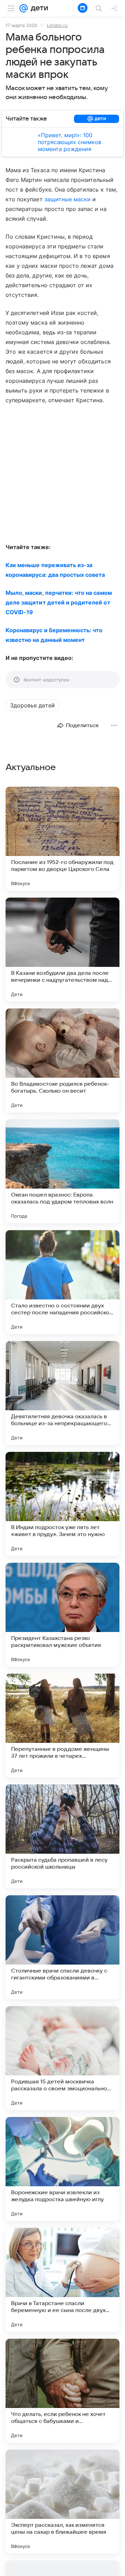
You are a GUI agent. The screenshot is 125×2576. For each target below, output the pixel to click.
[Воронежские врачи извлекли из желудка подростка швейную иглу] (62, 2169)
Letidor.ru (57, 25)
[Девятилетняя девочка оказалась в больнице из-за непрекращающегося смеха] (62, 1393)
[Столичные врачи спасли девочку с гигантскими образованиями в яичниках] (62, 1947)
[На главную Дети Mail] (38, 8)
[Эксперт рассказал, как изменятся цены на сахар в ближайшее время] (62, 2502)
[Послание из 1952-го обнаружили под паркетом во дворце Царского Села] (62, 839)
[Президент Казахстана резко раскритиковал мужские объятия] (62, 1615)
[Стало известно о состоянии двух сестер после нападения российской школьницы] (62, 1282)
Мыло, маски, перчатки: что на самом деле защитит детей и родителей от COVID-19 (59, 602)
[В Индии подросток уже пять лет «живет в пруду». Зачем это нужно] (62, 1504)
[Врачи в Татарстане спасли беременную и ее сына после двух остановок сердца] (62, 2280)
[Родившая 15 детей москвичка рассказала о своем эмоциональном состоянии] (62, 2058)
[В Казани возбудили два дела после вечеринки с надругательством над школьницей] (62, 950)
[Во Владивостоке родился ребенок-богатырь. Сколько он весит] (62, 1060)
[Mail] (24, 8)
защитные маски (68, 199)
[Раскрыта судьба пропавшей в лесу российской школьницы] (62, 1836)
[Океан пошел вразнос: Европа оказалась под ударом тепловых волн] (62, 1171)
